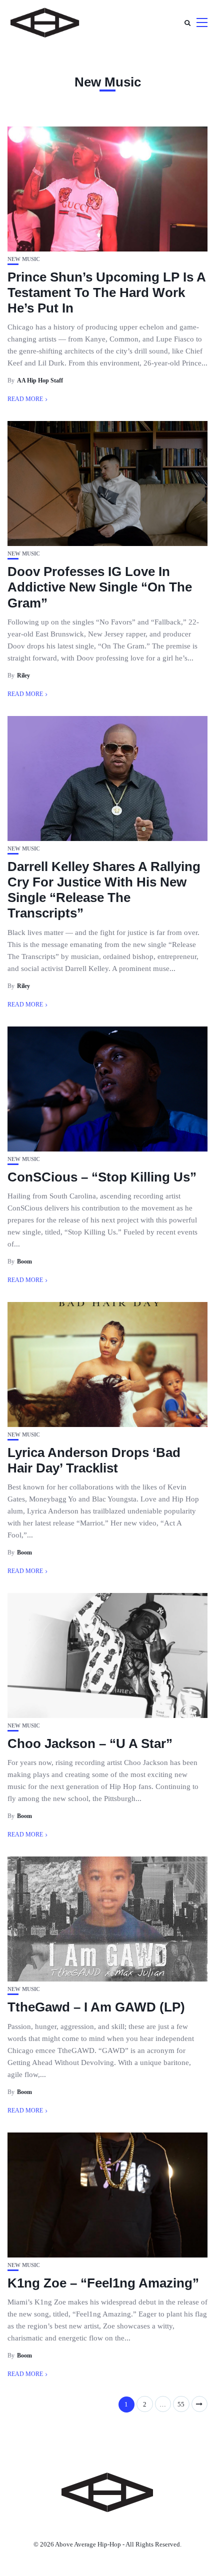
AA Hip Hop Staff (40, 380)
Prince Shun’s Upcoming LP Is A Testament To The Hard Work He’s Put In (106, 292)
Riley (23, 675)
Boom (24, 1261)
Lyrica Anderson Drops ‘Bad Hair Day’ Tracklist (94, 1460)
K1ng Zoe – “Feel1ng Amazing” (103, 2283)
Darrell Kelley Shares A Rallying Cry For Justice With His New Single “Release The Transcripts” (104, 890)
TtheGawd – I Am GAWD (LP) (96, 2007)
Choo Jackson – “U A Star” (90, 1743)
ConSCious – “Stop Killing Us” (102, 1177)
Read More (25, 399)
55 (181, 2404)
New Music (24, 259)
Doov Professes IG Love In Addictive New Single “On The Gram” (100, 587)
